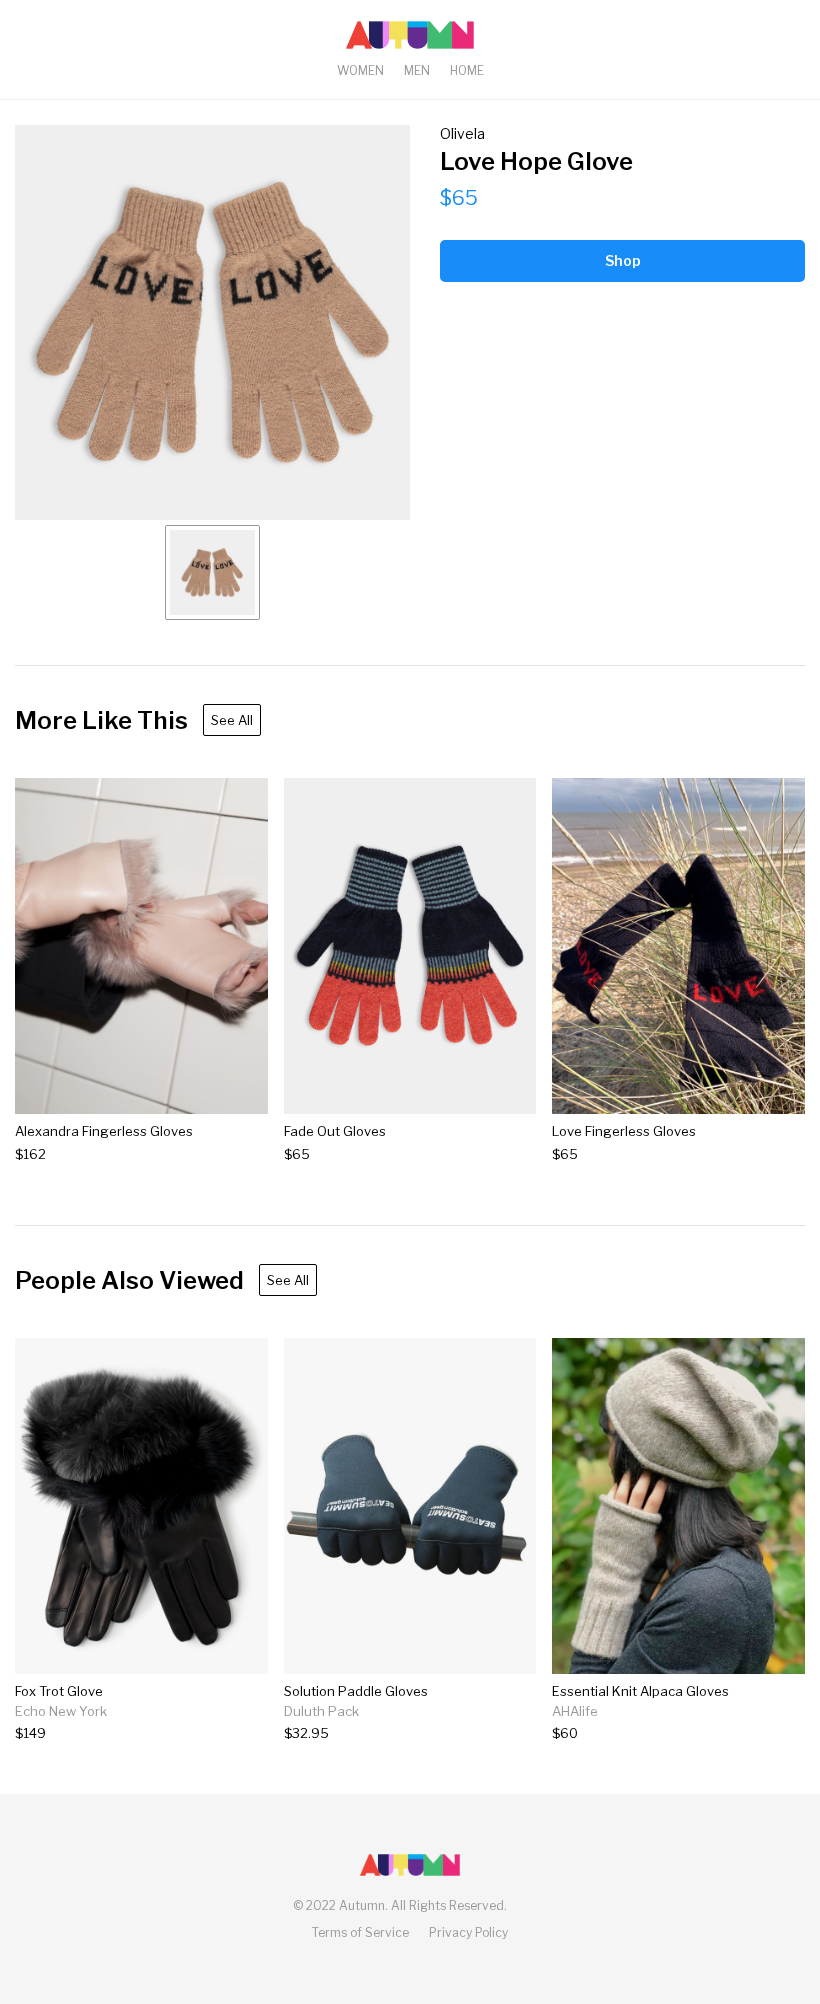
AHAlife (575, 1711)
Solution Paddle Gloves (356, 1691)
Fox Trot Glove (59, 1691)
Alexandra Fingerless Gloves (104, 1131)
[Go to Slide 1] (212, 572)
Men (417, 70)
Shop (623, 260)
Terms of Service (360, 1932)
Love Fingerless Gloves (624, 1131)
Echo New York (61, 1711)
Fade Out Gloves (335, 1131)
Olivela (462, 133)
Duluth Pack (321, 1711)
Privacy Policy (468, 1932)
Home (467, 70)
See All (232, 720)
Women (360, 70)
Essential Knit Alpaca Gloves (640, 1691)
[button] (212, 322)
